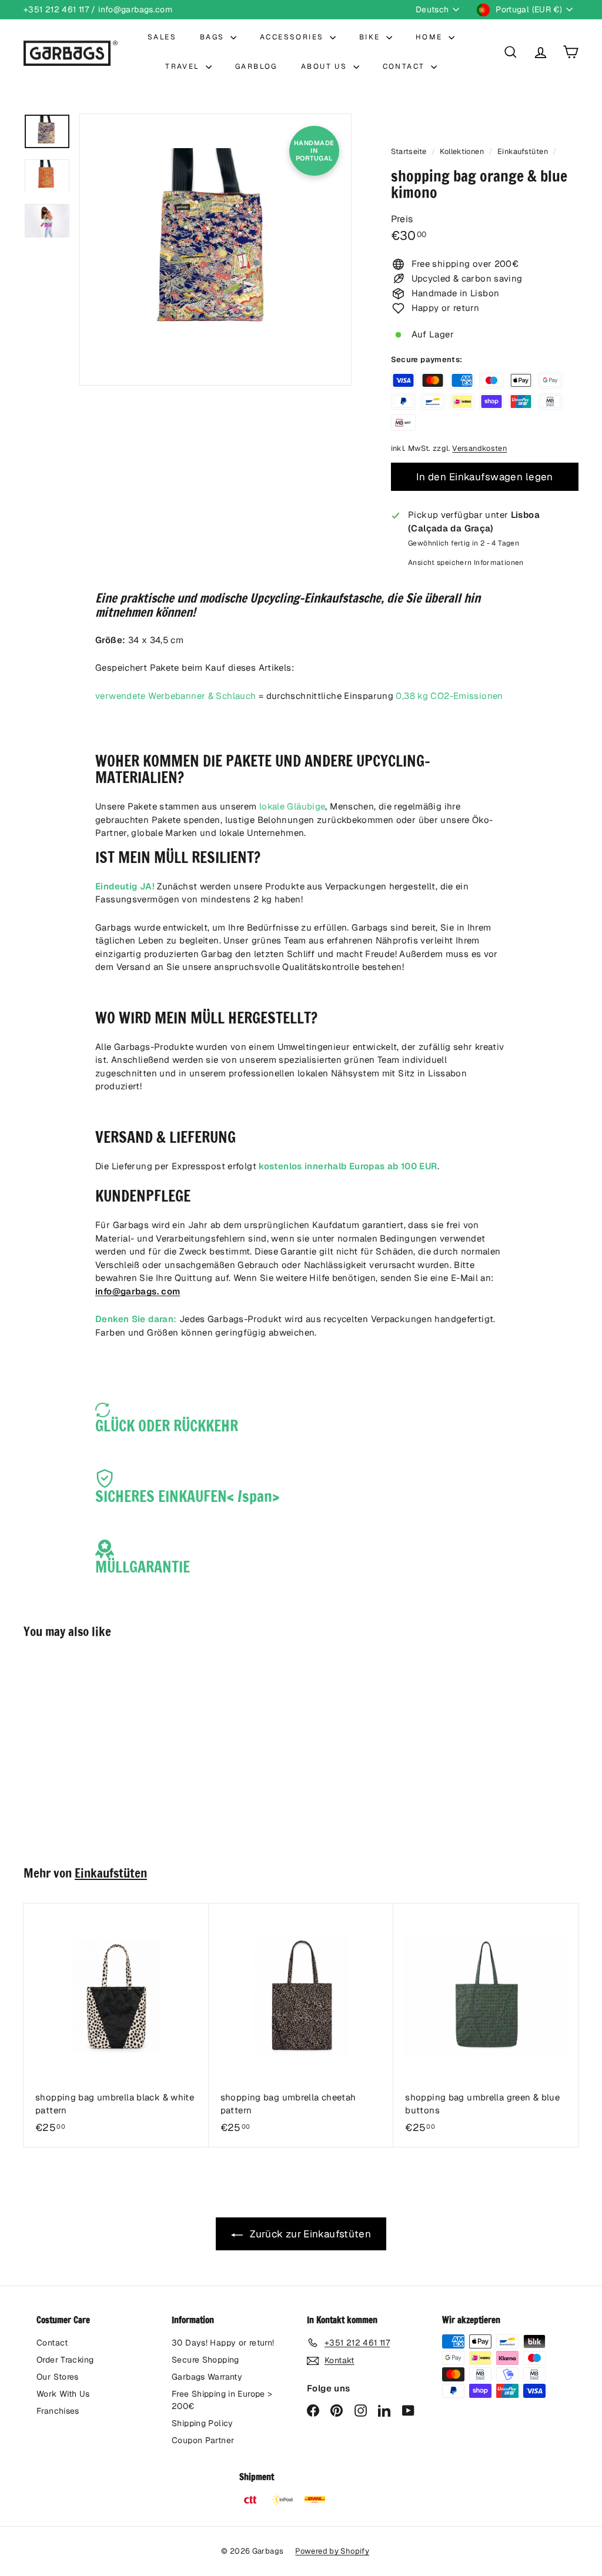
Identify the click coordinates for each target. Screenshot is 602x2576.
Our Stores (58, 2377)
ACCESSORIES (293, 37)
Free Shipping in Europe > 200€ (222, 2400)
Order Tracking (65, 2360)
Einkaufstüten (523, 151)
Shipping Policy (203, 2423)
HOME (431, 37)
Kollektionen (463, 151)
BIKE (371, 37)
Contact (52, 2343)
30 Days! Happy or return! (223, 2343)
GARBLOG (256, 66)
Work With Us (63, 2394)
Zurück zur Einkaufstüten (309, 2234)
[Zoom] (215, 250)
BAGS (214, 37)
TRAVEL (184, 66)
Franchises (58, 2411)
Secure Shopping (205, 2360)
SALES (162, 37)
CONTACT (405, 66)
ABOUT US (326, 66)
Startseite (410, 151)
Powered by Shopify (332, 2551)
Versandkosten (479, 448)
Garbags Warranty (207, 2377)
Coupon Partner (203, 2440)
